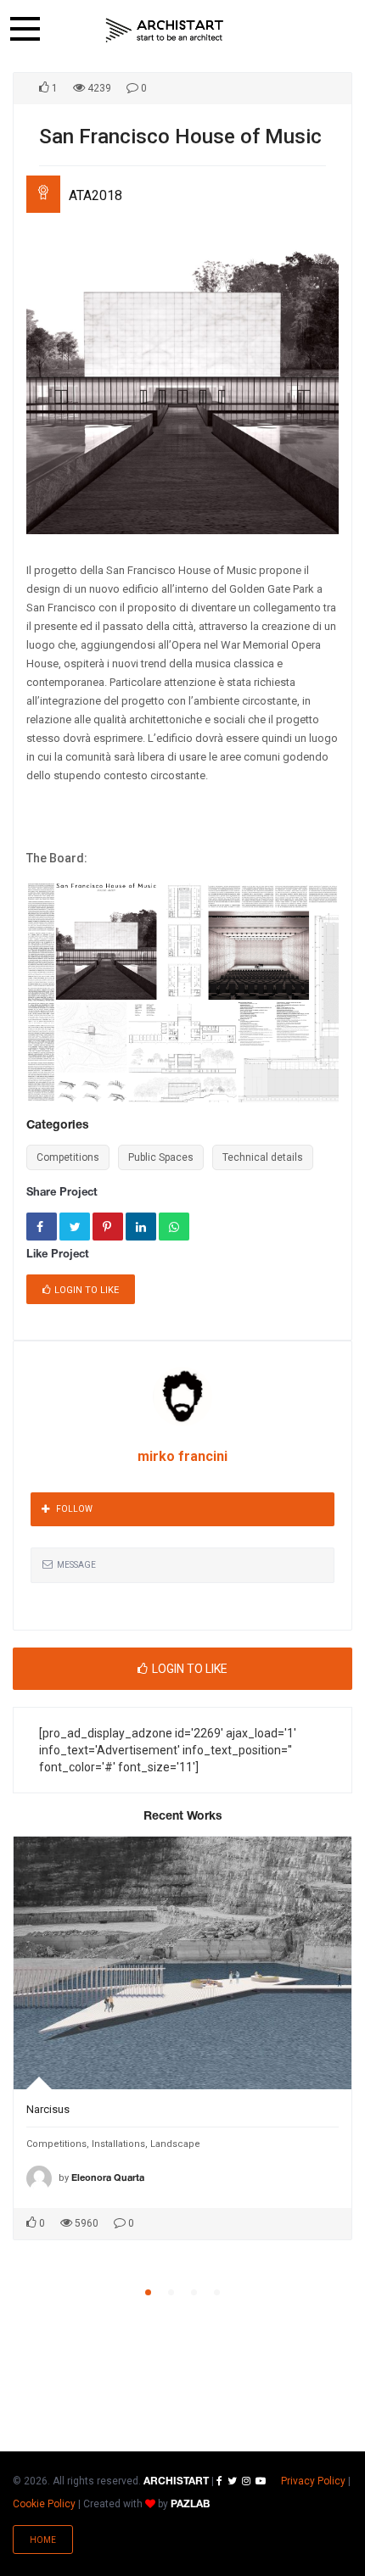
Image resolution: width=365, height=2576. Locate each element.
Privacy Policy (313, 2481)
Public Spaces (161, 1157)
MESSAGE (76, 1565)
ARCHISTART (176, 2481)
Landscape (175, 2144)
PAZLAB (190, 2504)
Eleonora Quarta (108, 2178)
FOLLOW (74, 1509)
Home (43, 2540)
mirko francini (182, 1456)
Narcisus (48, 2109)
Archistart (165, 30)
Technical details (263, 1157)
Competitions (68, 1157)
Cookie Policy (44, 2504)
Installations (118, 2144)
